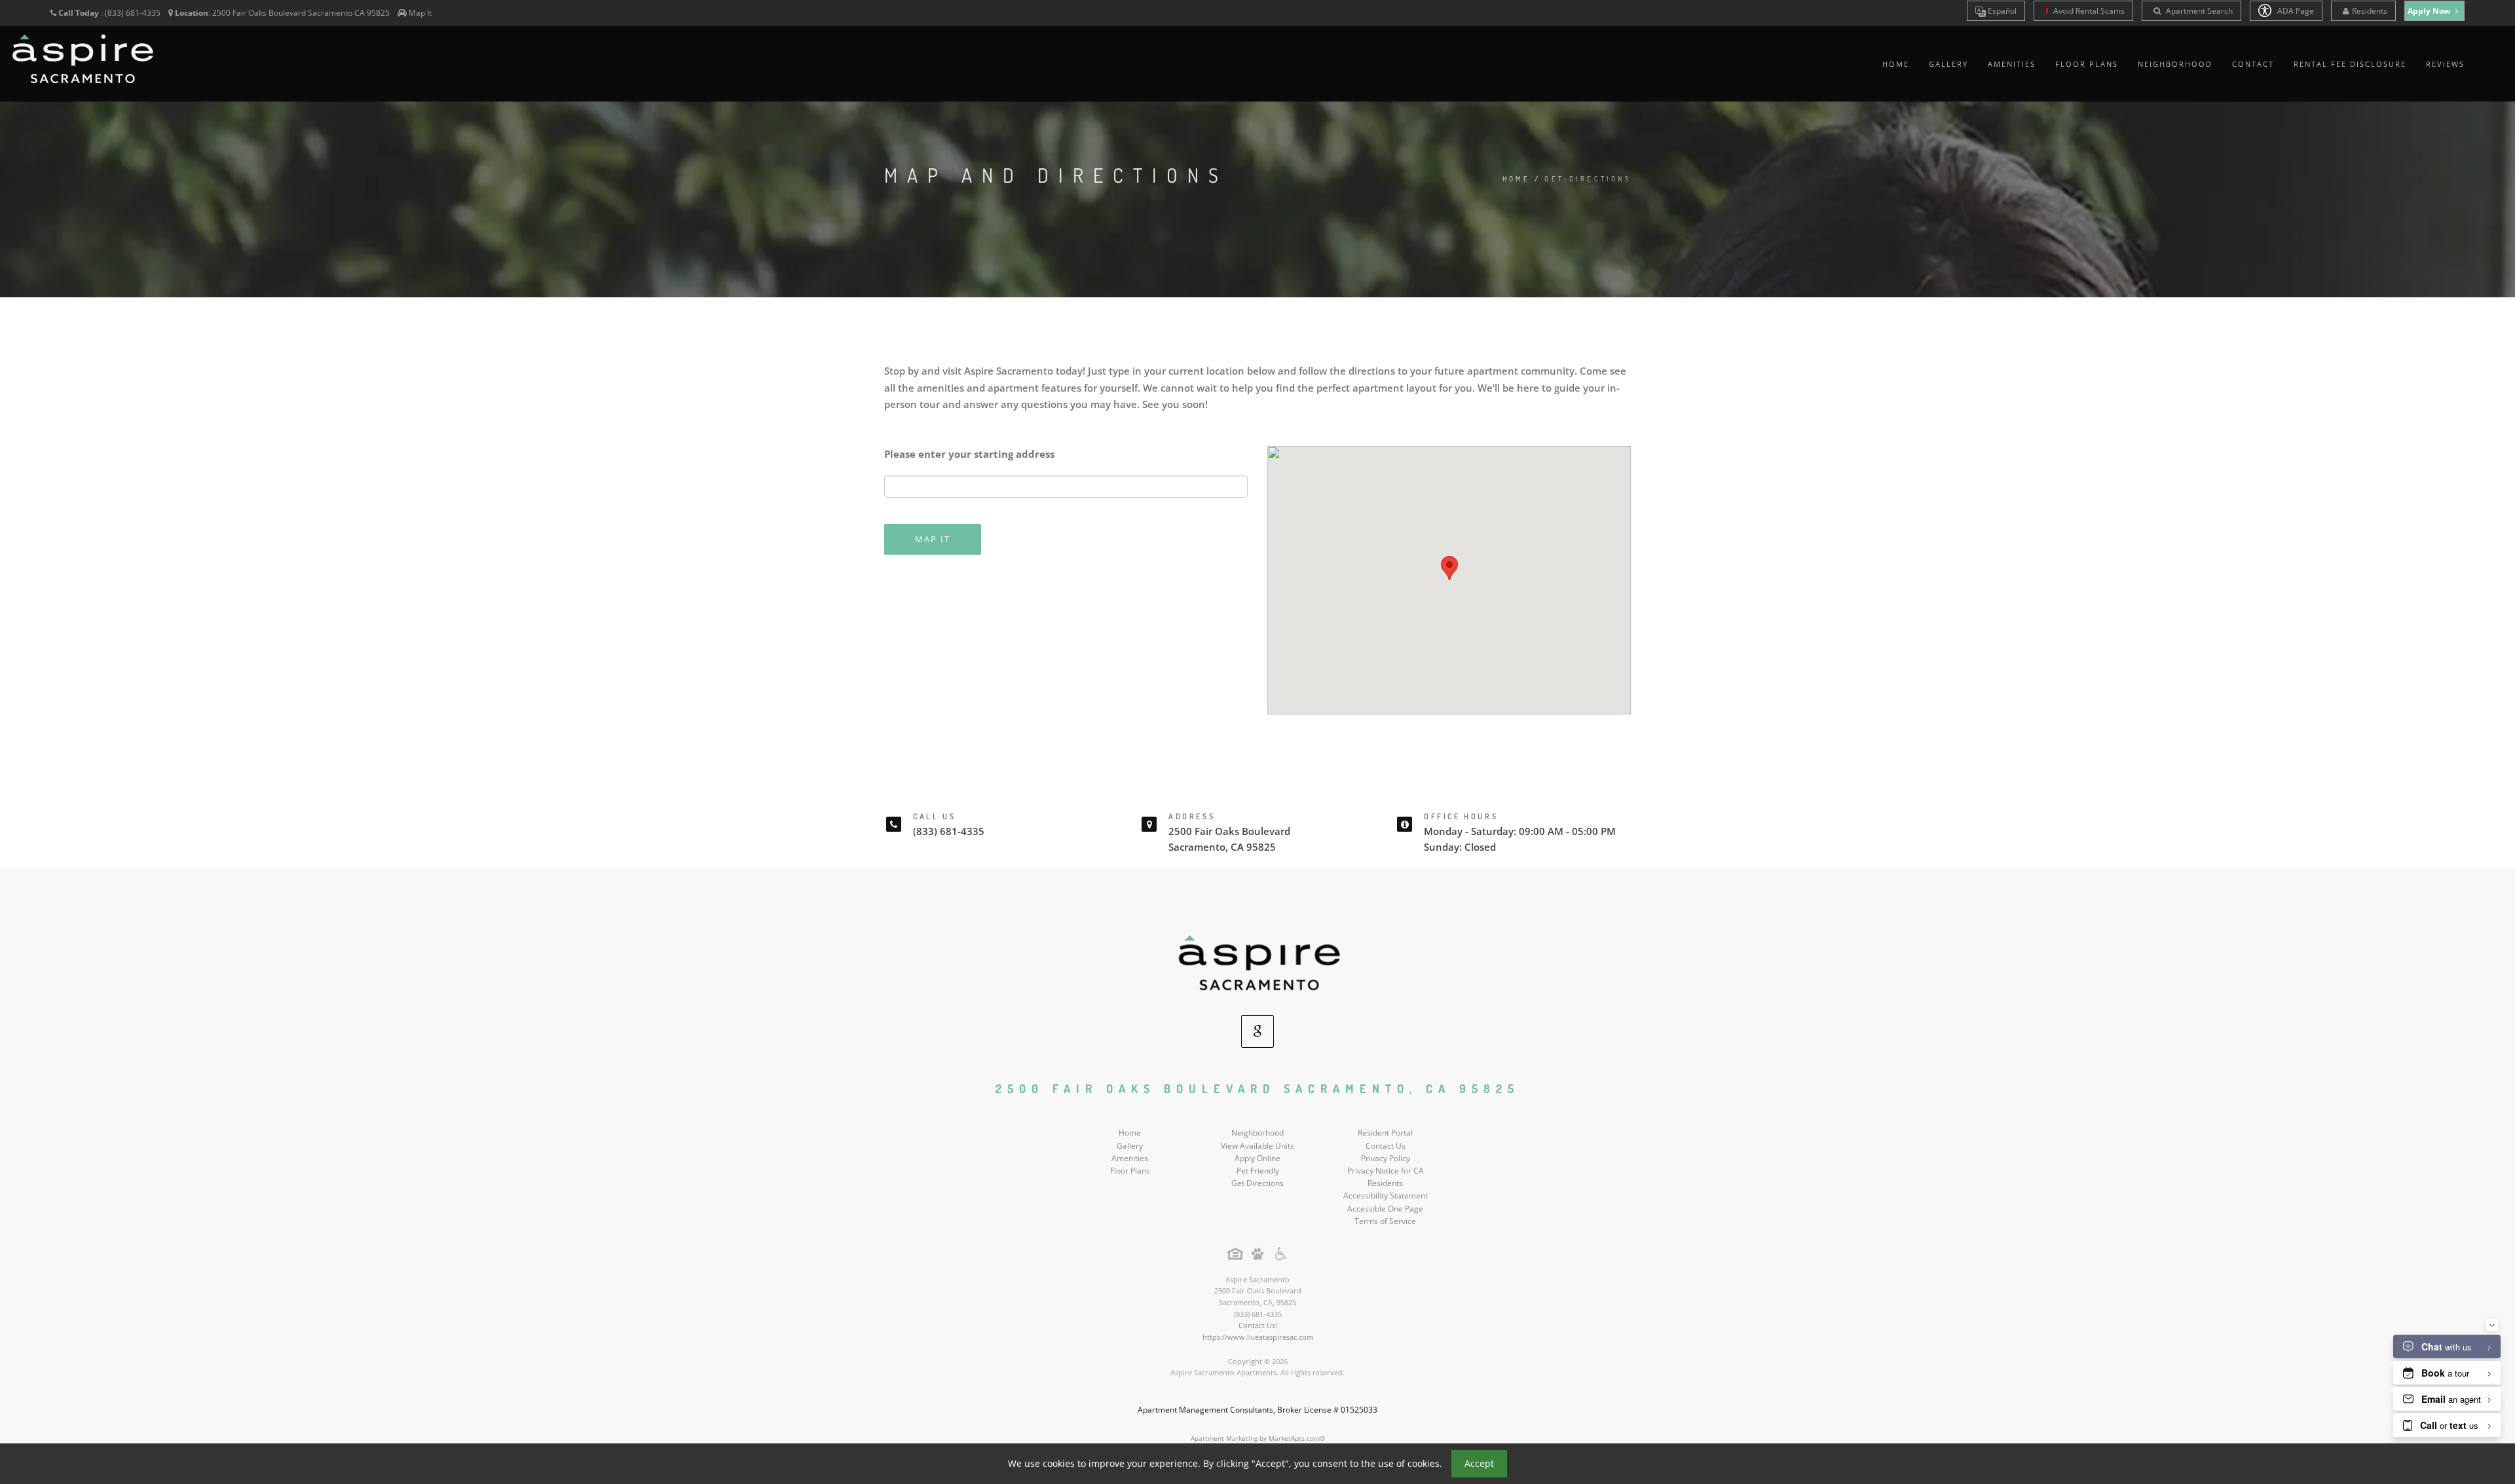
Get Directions (1257, 1183)
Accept (1479, 1463)
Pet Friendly (1258, 1171)
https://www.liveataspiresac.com (1258, 1337)
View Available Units (1257, 1146)
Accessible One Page (1385, 1209)
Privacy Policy (1386, 1158)
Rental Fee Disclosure (2350, 64)
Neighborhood (2175, 64)
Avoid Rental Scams (2088, 11)
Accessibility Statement (1386, 1196)
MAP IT (933, 539)
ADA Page (2295, 11)
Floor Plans (2087, 64)
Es (2001, 11)
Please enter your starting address (969, 454)
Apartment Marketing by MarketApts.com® (1258, 1438)
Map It (420, 13)
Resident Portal (1385, 1133)
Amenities (2012, 64)
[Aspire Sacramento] (1257, 964)
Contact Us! (1258, 1325)
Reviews (2445, 64)
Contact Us (1386, 1146)
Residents (2370, 11)
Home (1896, 64)
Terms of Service (1385, 1221)
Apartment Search (2198, 11)
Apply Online (1257, 1158)
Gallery (1948, 64)
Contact (2253, 64)
